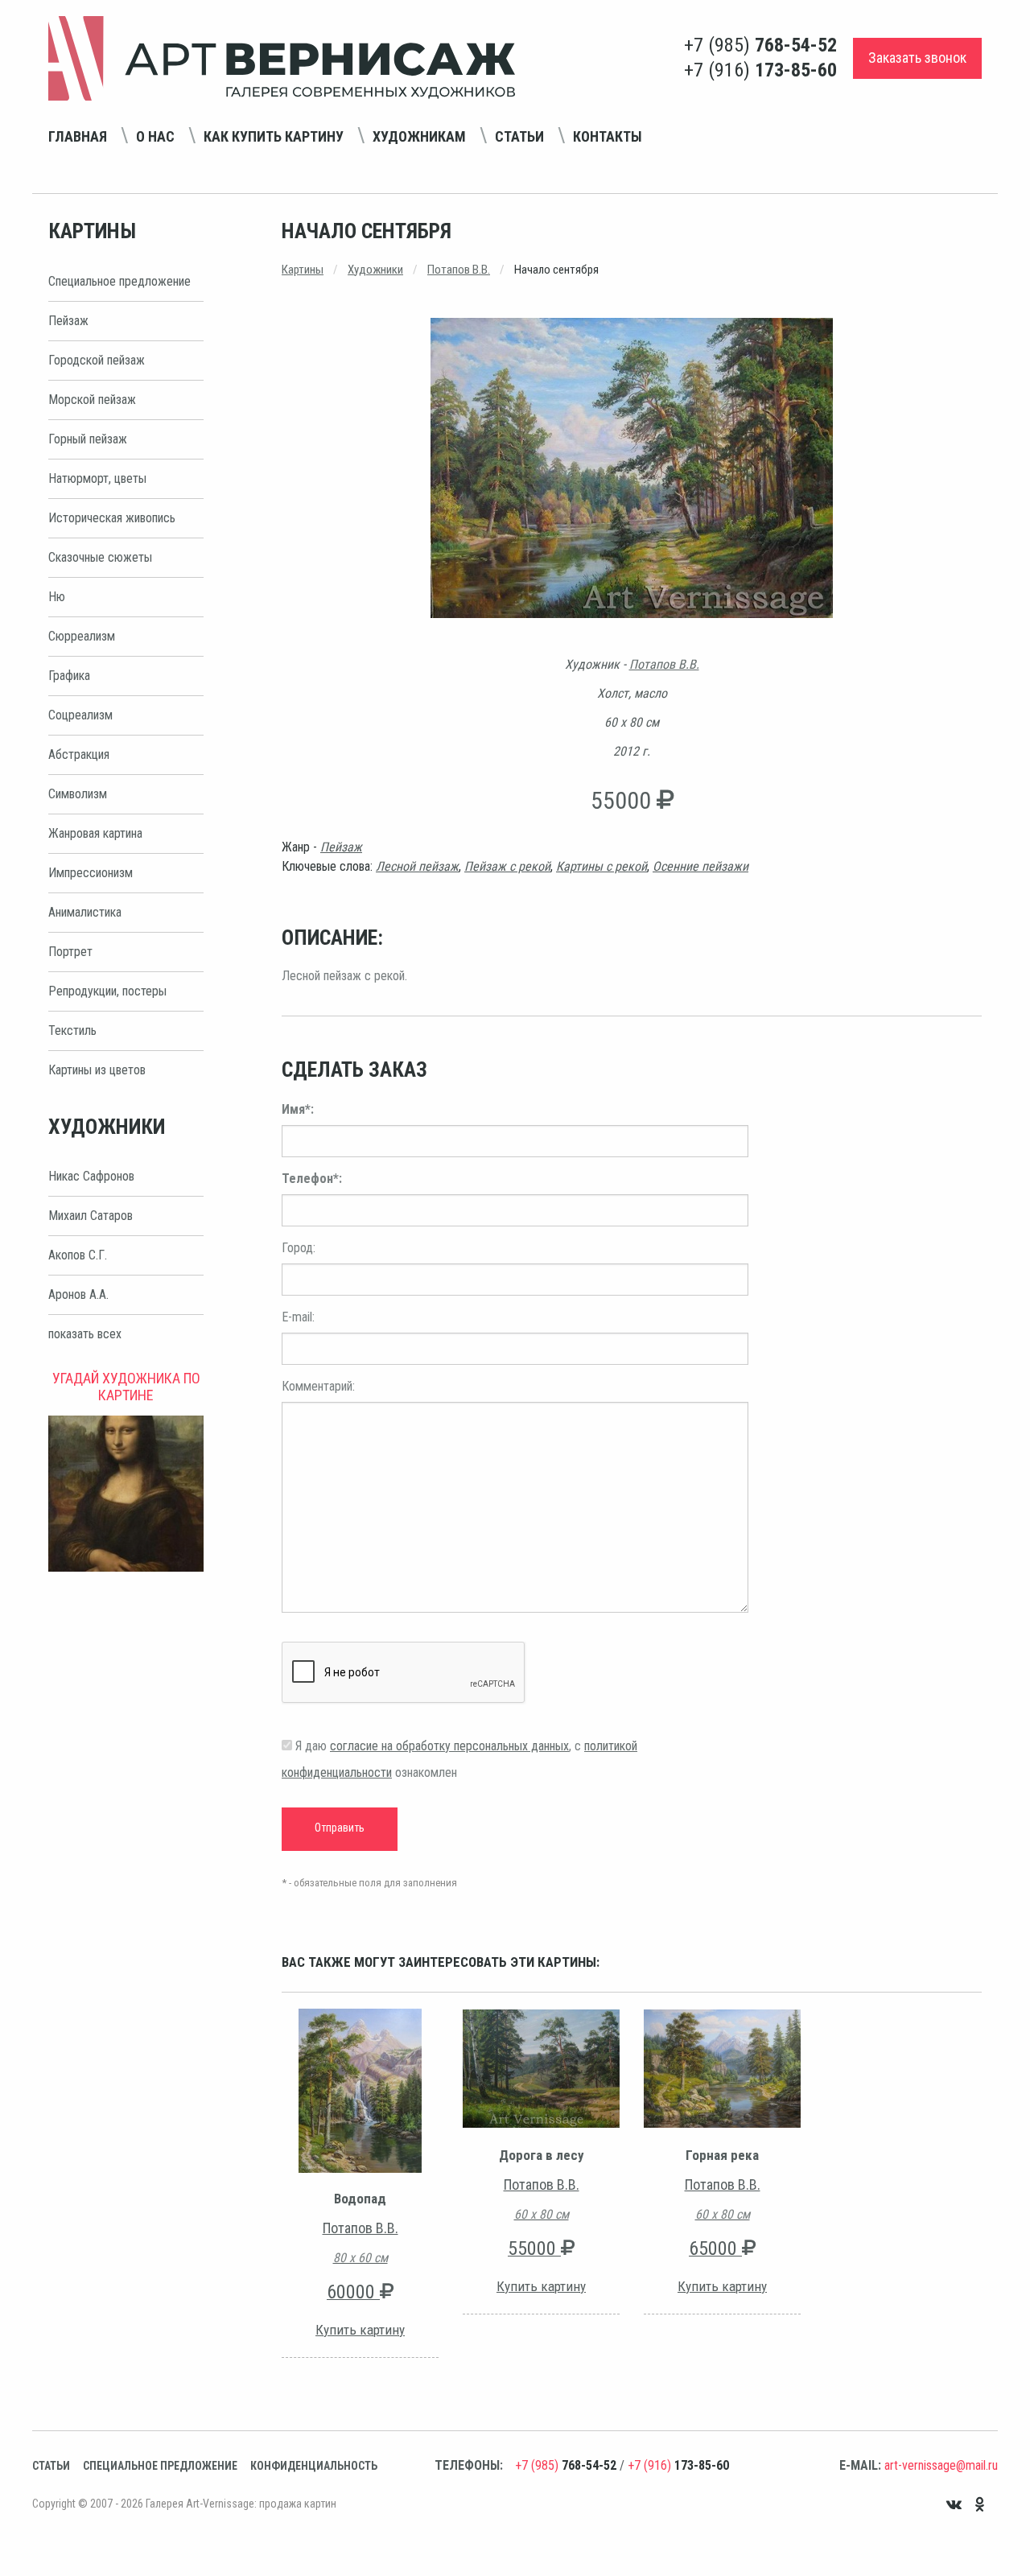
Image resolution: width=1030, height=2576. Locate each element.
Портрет (70, 952)
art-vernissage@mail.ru (941, 2465)
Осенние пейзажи (700, 866)
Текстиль (72, 1030)
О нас (155, 136)
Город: (299, 1248)
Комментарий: (318, 1386)
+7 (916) (760, 70)
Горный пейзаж (88, 439)
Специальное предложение (119, 281)
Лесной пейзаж (417, 866)
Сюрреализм (82, 636)
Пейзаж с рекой (507, 866)
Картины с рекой (602, 866)
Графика (69, 676)
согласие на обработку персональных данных (449, 1746)
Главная (78, 136)
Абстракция (79, 754)
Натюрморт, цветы (97, 478)
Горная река (722, 2155)
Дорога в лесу (542, 2155)
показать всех (85, 1334)
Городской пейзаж (97, 360)
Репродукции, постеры (107, 991)
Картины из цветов (97, 1070)
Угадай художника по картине (126, 1387)
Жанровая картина (95, 833)
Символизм (78, 794)
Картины (303, 270)
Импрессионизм (91, 873)
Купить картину (360, 2330)
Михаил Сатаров (91, 1216)
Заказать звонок (917, 58)
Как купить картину (274, 136)
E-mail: (298, 1317)
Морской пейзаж (92, 400)
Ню (57, 597)
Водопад (360, 2199)
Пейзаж (68, 321)
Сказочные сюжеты (100, 557)
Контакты (608, 136)
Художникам (419, 136)
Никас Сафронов (91, 1176)
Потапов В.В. (459, 270)
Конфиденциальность (314, 2466)
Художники (375, 270)
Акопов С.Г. (78, 1255)
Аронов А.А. (78, 1294)
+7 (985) (760, 45)
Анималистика (85, 912)
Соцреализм (80, 715)
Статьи (519, 136)
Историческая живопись (112, 518)
